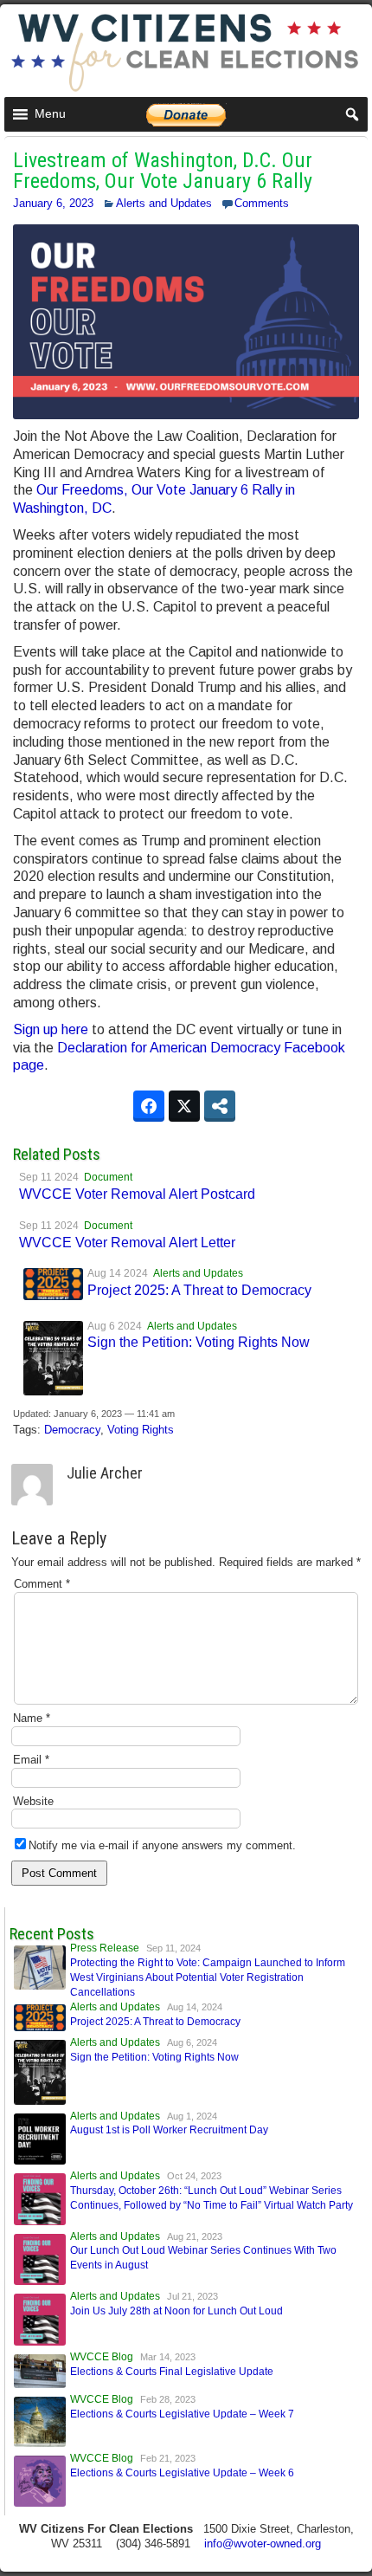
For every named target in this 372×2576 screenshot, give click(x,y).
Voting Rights (141, 1430)
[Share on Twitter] (184, 1106)
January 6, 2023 (53, 203)
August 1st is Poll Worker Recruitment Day (169, 2130)
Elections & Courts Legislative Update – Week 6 (182, 2473)
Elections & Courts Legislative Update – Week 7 (182, 2414)
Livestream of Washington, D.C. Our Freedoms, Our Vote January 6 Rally (163, 171)
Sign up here (51, 1029)
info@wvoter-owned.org (263, 2544)
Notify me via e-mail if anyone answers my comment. (162, 1845)
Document (108, 1177)
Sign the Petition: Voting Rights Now (199, 1342)
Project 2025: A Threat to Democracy (199, 1290)
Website (33, 1801)
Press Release (105, 1948)
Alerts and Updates (164, 203)
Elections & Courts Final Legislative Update (172, 2372)
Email (31, 1760)
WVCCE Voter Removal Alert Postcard (137, 1194)
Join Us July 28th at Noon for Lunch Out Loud (176, 2311)
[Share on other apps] (220, 1106)
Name (32, 1718)
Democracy (72, 1430)
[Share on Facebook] (149, 1106)
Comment (42, 1584)
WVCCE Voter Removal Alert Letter (127, 1243)
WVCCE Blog (102, 2357)
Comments (262, 203)
